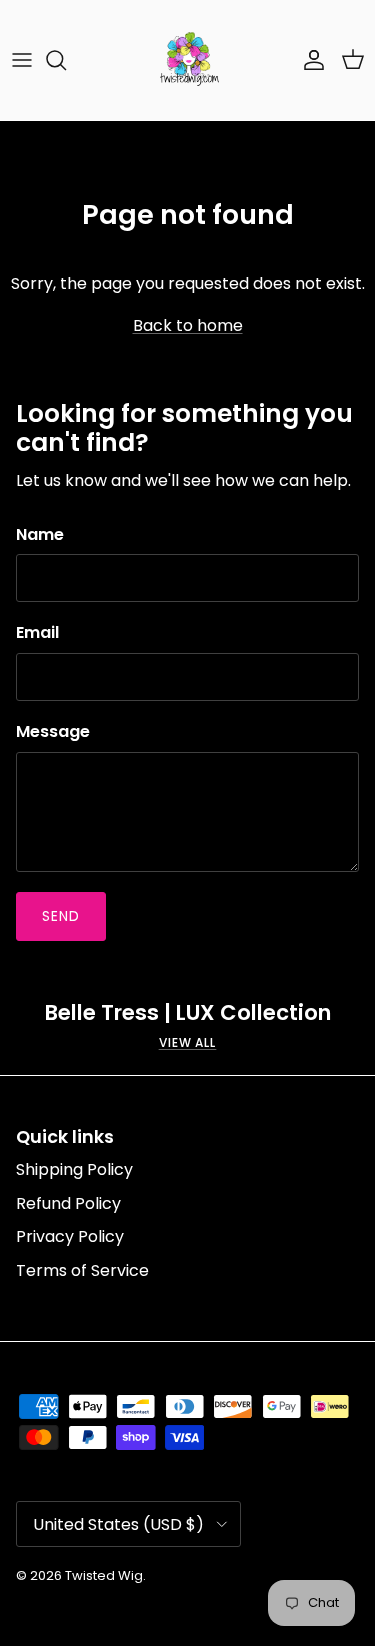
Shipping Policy (74, 1169)
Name (40, 535)
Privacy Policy (70, 1236)
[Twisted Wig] (188, 60)
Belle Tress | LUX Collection (188, 1013)
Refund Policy (68, 1203)
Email (37, 633)
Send (61, 916)
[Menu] (22, 60)
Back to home (188, 325)
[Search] (66, 60)
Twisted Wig (104, 1575)
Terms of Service (82, 1270)
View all (188, 1042)
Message (53, 732)
